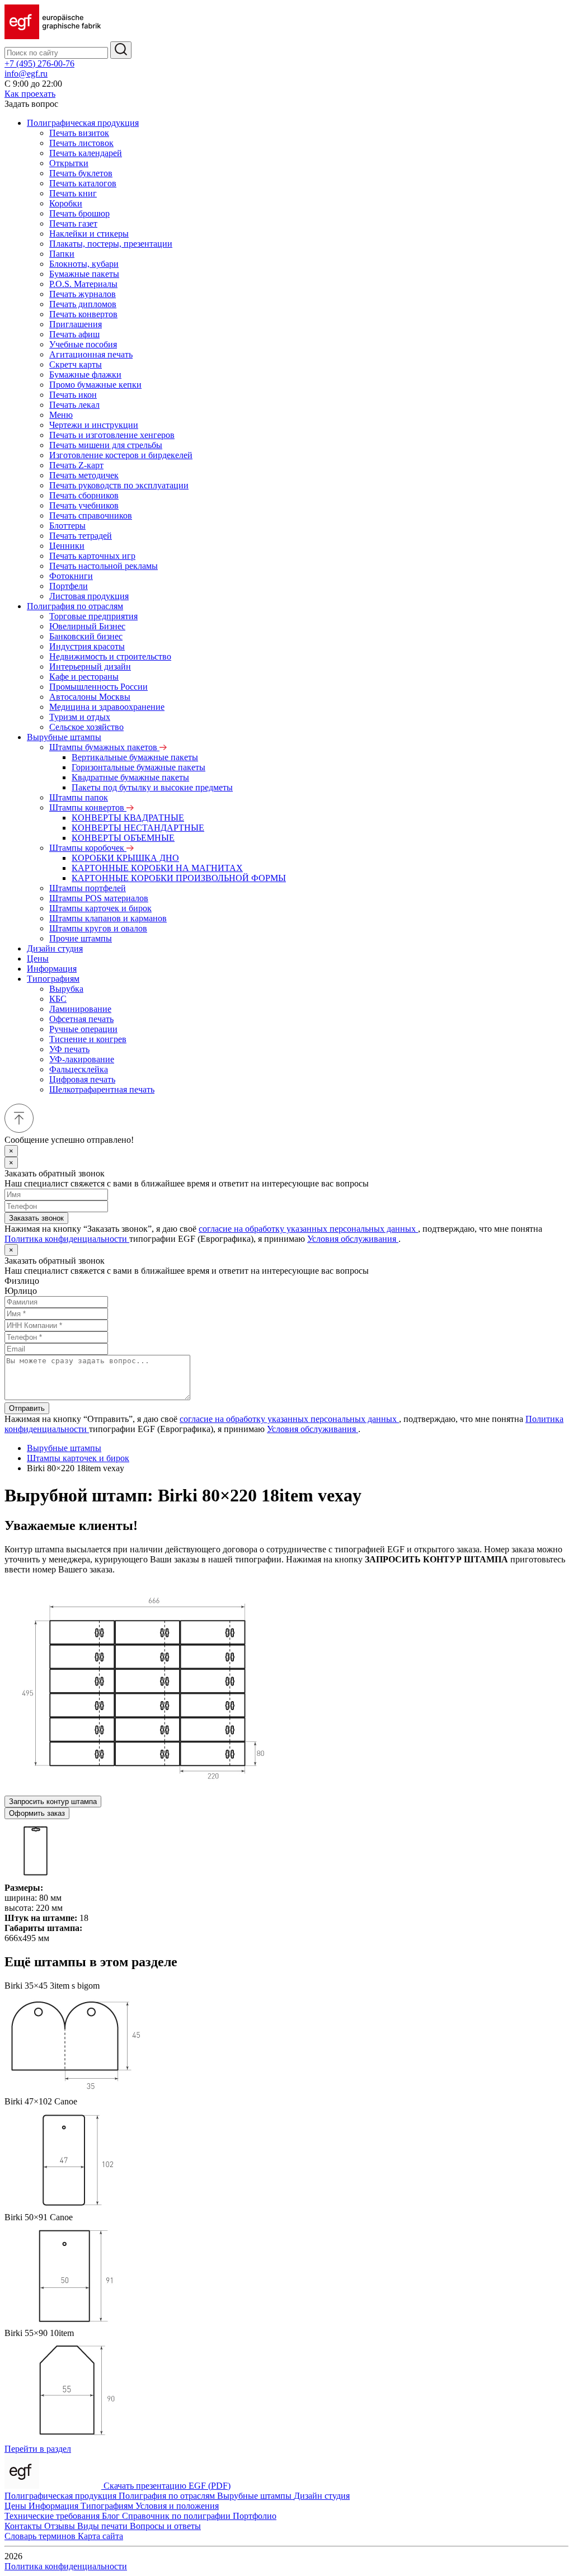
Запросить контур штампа (53, 1802)
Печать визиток (79, 133)
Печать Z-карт (76, 465)
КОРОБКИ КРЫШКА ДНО (125, 858)
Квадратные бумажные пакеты (130, 777)
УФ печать (69, 1049)
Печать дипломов (83, 304)
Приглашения (76, 324)
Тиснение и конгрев (88, 1039)
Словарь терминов (41, 2536)
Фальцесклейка (79, 1069)
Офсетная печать (81, 1019)
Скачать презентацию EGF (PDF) (167, 2486)
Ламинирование (80, 1009)
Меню (61, 415)
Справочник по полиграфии (177, 2516)
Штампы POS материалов (99, 898)
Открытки (69, 163)
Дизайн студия (55, 948)
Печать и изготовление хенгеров (112, 435)
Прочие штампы (81, 938)
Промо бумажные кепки (95, 385)
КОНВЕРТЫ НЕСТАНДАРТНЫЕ (138, 828)
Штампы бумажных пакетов (104, 747)
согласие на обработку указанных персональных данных (308, 1229)
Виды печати (104, 2526)
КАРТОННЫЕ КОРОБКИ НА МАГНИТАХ (157, 868)
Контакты (24, 2526)
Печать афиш (74, 334)
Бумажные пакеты (84, 274)
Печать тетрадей (81, 536)
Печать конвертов (83, 314)
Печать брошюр (79, 213)
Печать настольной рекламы (104, 566)
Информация (52, 969)
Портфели (69, 586)
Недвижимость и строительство (110, 656)
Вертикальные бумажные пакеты (135, 757)
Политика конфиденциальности (67, 1239)
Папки (62, 254)
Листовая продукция (89, 596)
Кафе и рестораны (84, 677)
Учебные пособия (83, 344)
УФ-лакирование (82, 1059)
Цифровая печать (82, 1079)
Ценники (67, 546)
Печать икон (73, 395)
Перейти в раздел (38, 2449)
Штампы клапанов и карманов (108, 918)
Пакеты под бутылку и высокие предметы (152, 787)
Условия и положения (177, 2506)
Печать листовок (81, 143)
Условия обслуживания (353, 1239)
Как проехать (30, 94)
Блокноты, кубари (84, 264)
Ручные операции (83, 1029)
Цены (38, 959)
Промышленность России (98, 687)
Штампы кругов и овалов (98, 928)
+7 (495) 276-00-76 (39, 63)
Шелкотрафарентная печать (102, 1089)
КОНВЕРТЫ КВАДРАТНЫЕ (128, 818)
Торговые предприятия (93, 616)
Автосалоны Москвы (90, 697)
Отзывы (61, 2526)
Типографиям (53, 979)
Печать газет (73, 223)
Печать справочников (91, 515)
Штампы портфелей (88, 888)
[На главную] (53, 36)
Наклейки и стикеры (89, 234)
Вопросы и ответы (165, 2526)
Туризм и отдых (80, 717)
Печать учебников (84, 505)
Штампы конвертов (88, 807)
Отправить (27, 1408)
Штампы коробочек (88, 848)
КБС (58, 999)
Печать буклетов (81, 173)
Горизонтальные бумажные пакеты (138, 767)
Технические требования (53, 2516)
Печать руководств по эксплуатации (119, 485)
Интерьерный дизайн (90, 667)
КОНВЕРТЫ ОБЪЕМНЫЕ (123, 838)
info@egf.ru (26, 74)
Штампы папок (79, 797)
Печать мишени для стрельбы (106, 445)
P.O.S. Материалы (83, 284)
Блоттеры (67, 526)
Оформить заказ (37, 1813)
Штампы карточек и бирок (100, 908)
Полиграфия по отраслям (75, 606)
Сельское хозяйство (86, 727)
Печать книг (73, 193)
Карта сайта (100, 2536)
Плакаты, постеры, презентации (111, 244)
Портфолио (255, 2516)
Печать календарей (86, 153)
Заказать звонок (36, 1218)
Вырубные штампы (64, 737)
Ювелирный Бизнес (87, 626)
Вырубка (66, 989)
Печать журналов (83, 294)
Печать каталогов (83, 183)
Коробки (66, 203)
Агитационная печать (91, 354)
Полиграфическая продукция (83, 123)
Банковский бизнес (86, 636)
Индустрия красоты (87, 646)
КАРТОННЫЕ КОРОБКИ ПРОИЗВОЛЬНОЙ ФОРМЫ (179, 878)
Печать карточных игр (92, 556)
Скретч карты (76, 364)
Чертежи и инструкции (94, 425)
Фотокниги (71, 576)
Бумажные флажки (85, 375)
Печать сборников (84, 495)
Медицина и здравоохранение (107, 707)
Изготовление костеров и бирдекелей (121, 455)
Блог (112, 2516)
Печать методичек (84, 475)
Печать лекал (74, 405)
